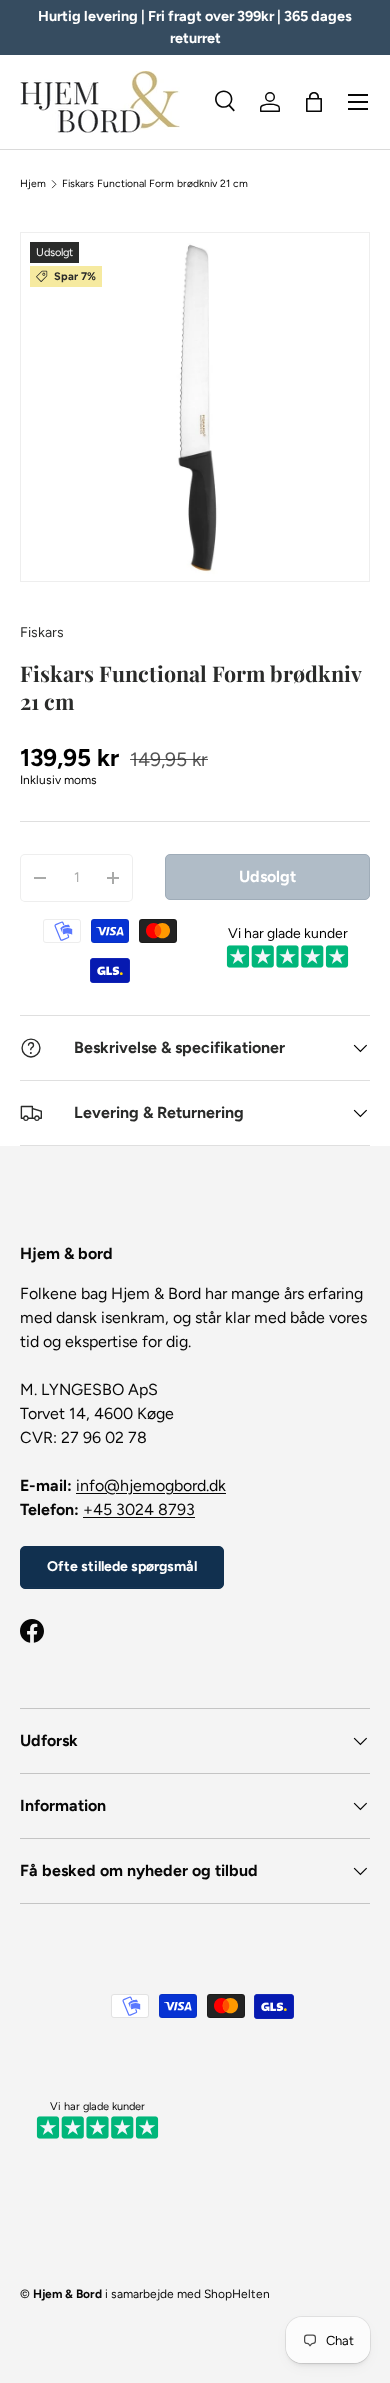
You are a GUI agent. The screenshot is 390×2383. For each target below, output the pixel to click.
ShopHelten (237, 2294)
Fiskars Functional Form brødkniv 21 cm (155, 184)
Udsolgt (267, 876)
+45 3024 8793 (139, 1509)
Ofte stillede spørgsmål (122, 1566)
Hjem (33, 184)
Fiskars (42, 632)
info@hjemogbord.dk (151, 1485)
